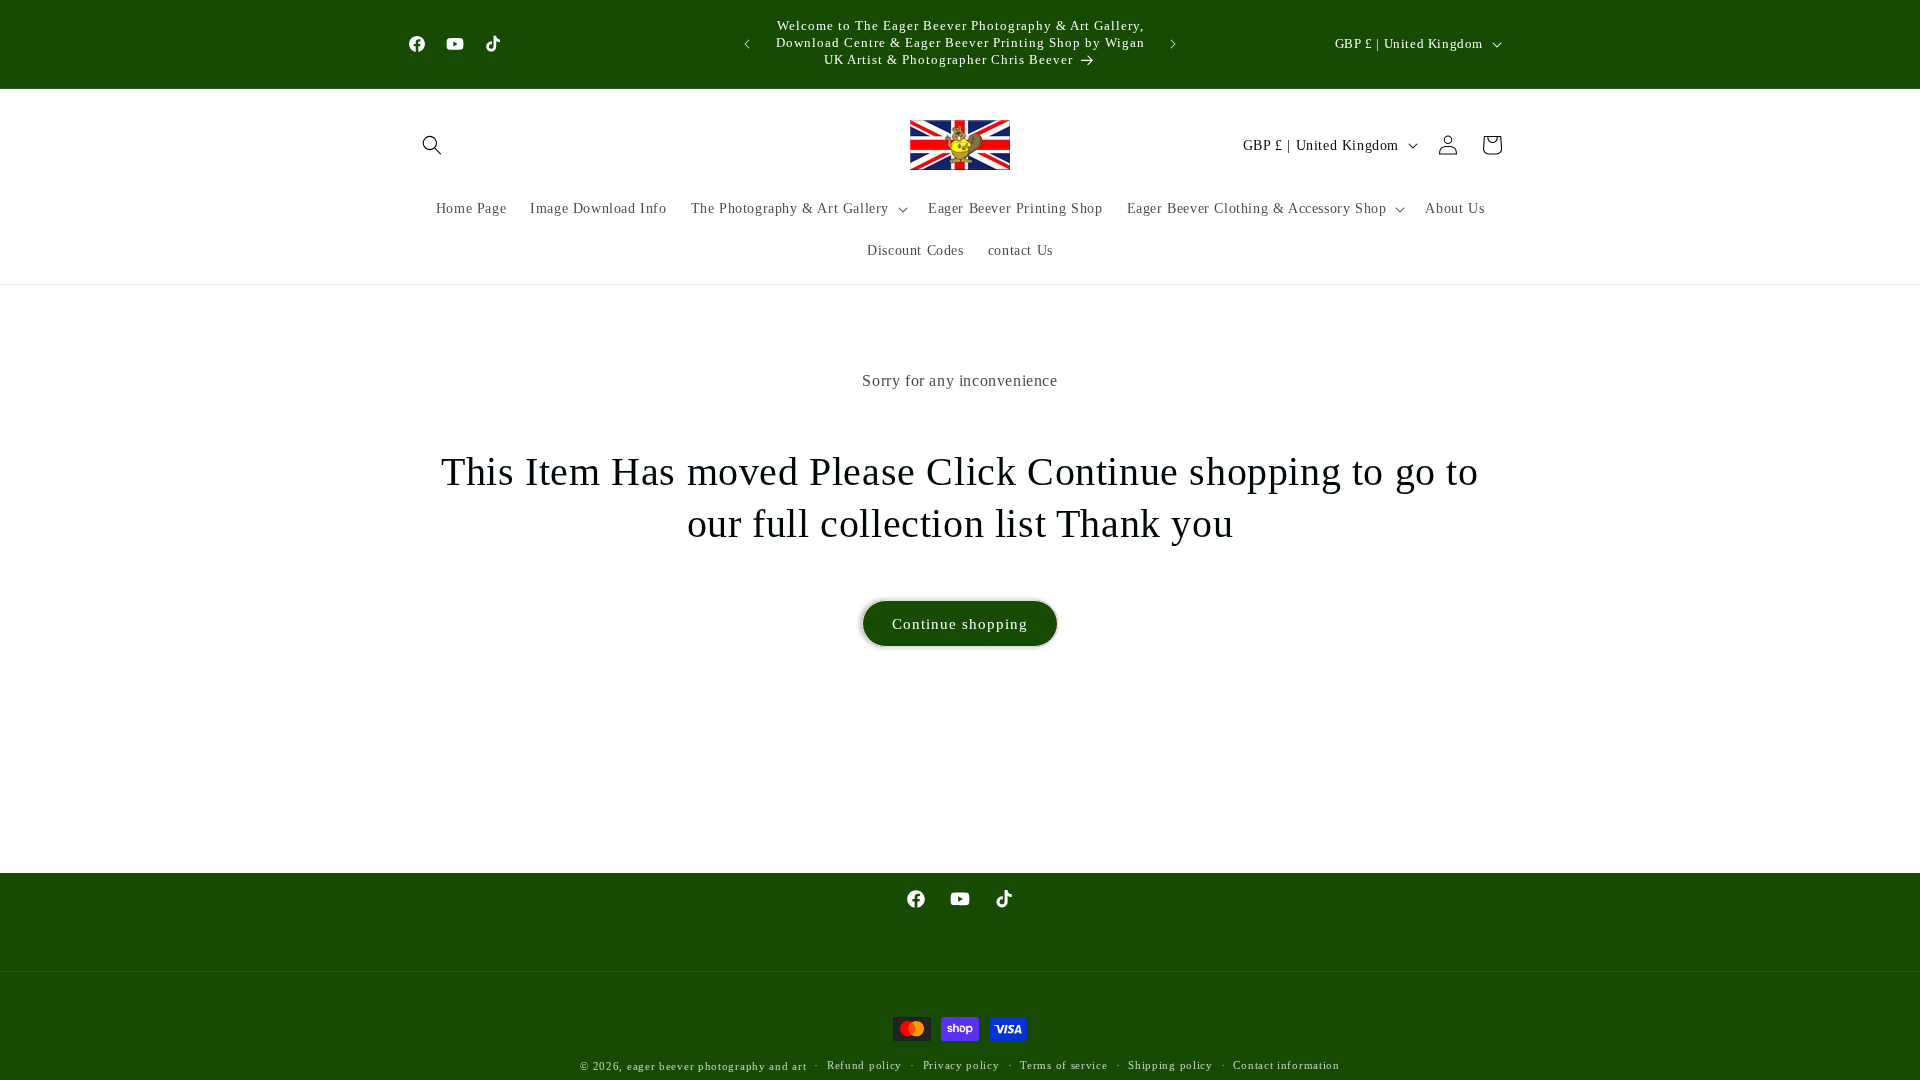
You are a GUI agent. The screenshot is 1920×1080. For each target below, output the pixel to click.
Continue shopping (960, 624)
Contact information (1286, 1065)
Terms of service (1063, 1065)
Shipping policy (1170, 1065)
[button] (432, 145)
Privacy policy (961, 1065)
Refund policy (864, 1065)
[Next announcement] (1173, 44)
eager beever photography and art (716, 1066)
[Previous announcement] (747, 44)
